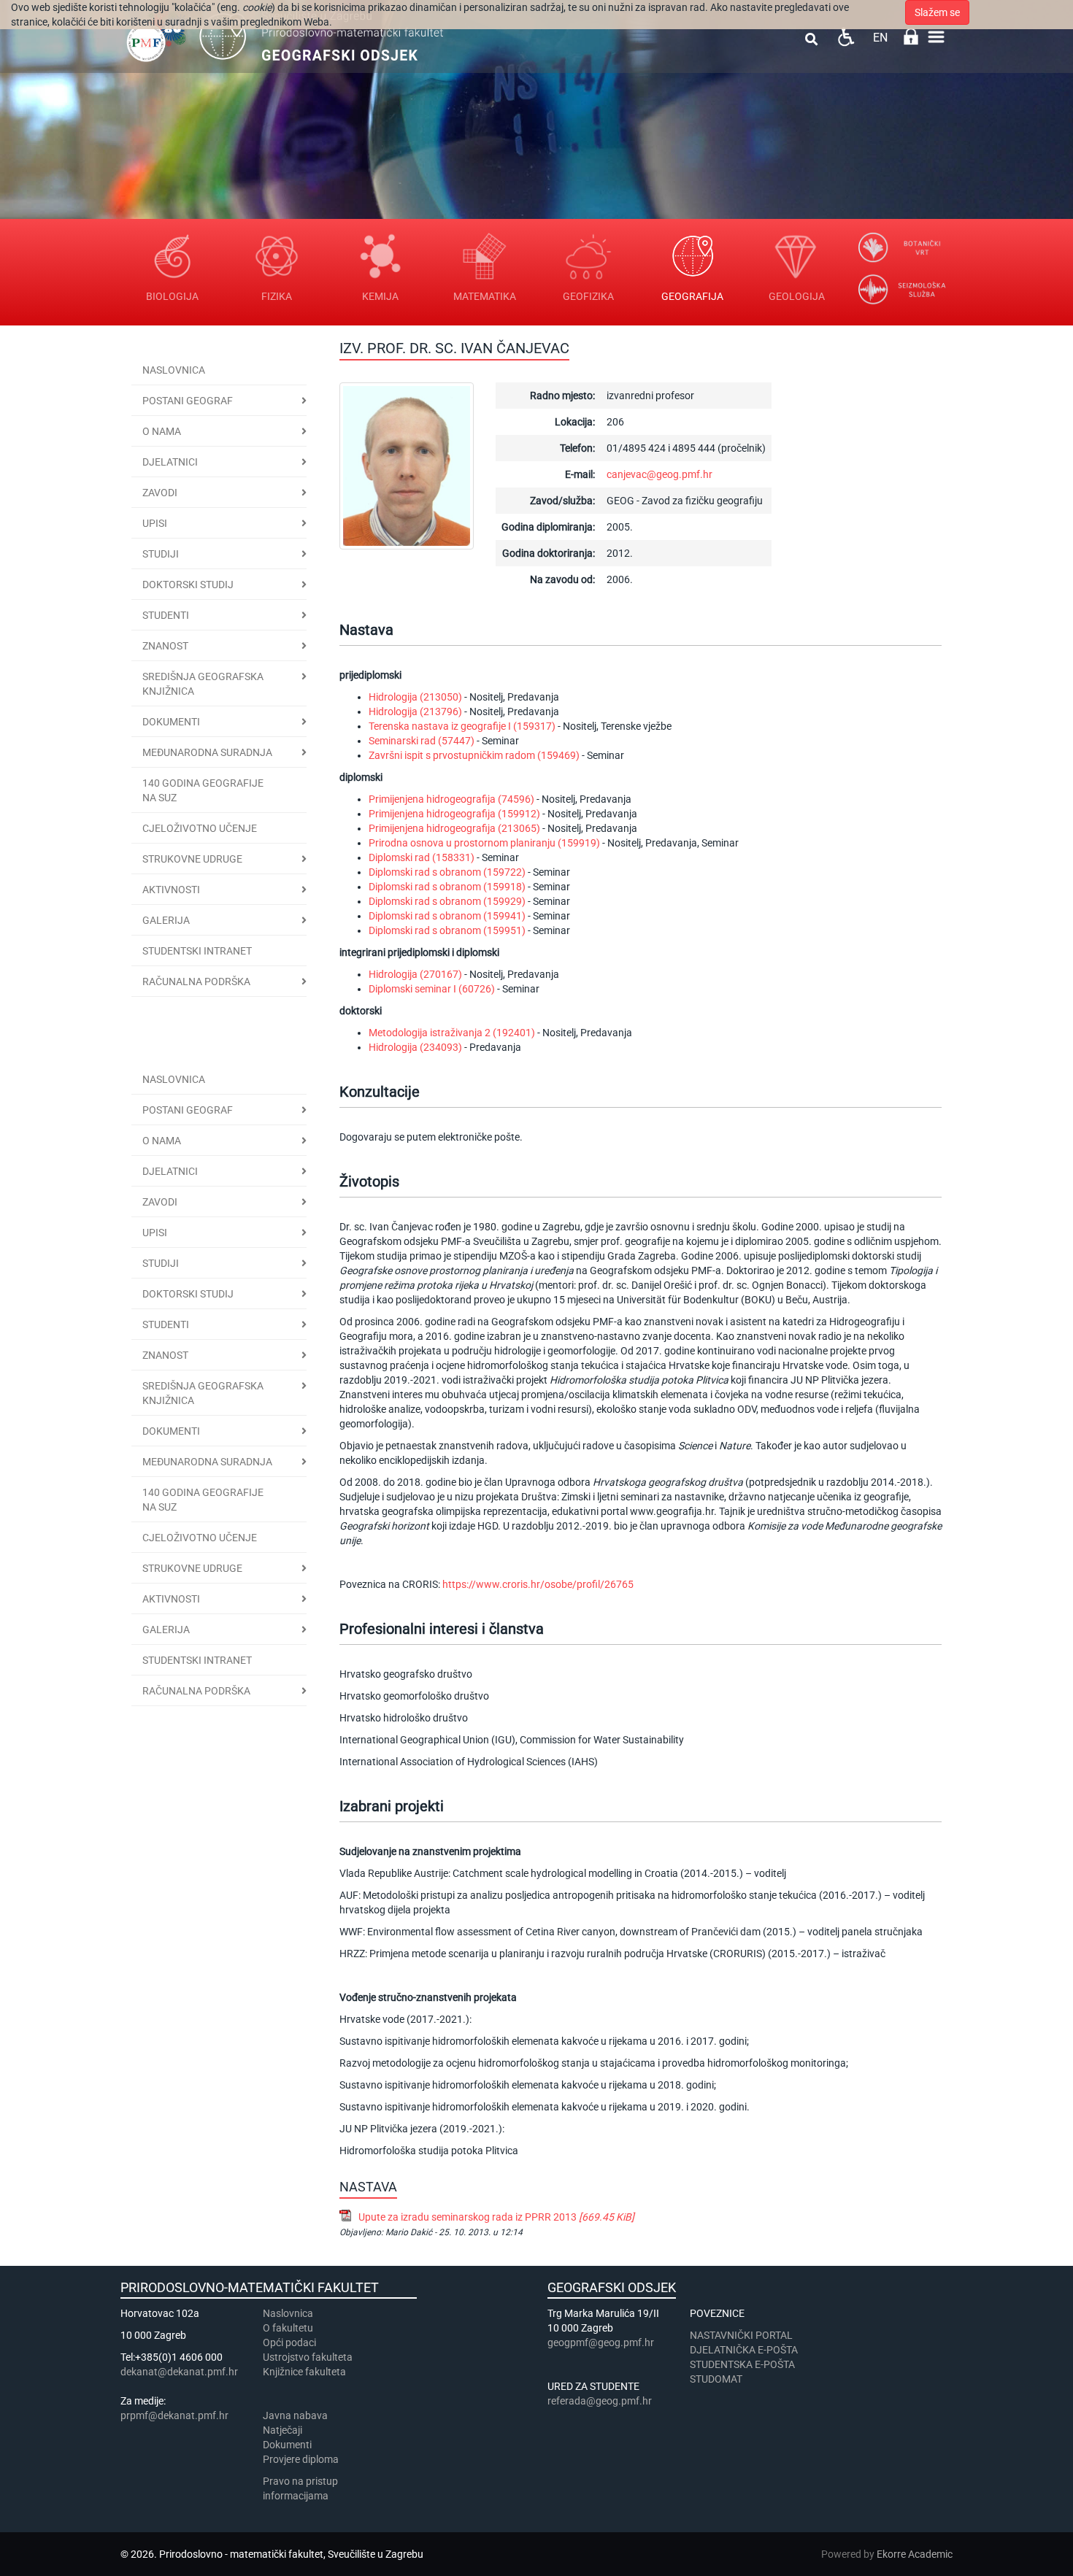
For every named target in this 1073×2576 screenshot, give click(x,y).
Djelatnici (170, 462)
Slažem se (937, 12)
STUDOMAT (716, 2379)
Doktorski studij (188, 585)
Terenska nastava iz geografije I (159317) (462, 726)
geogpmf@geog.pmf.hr (601, 2342)
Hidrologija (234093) (415, 1047)
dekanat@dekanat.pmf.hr (179, 2372)
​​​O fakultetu (288, 2328)
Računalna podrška (196, 982)
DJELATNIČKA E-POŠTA (744, 2350)
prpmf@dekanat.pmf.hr (174, 2415)
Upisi (155, 523)
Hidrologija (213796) (415, 712)
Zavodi (160, 493)
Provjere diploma (301, 2459)
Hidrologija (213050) (415, 697)
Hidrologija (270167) (415, 974)
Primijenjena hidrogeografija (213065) (454, 828)
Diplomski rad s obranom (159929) (447, 901)
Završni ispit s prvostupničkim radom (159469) (474, 755)
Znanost (165, 646)
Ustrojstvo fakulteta (308, 2357)
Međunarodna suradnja (207, 752)
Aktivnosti (171, 890)
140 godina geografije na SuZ (203, 790)
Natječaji (282, 2430)
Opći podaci (289, 2342)
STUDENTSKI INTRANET (197, 951)
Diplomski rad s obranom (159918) (447, 887)
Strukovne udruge (192, 859)
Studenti (166, 615)
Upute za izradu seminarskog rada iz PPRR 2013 (496, 2217)
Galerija (166, 920)
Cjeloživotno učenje (200, 828)
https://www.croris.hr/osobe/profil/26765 (538, 1584)
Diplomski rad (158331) (422, 857)
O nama (162, 431)
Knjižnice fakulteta (304, 2372)
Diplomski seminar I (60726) (432, 989)
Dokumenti (171, 722)
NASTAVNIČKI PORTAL (741, 2335)
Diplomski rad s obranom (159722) (447, 872)
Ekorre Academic (915, 2554)
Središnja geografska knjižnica (203, 684)
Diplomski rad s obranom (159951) (447, 930)
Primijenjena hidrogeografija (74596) (451, 799)
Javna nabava (295, 2415)
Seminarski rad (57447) (422, 741)
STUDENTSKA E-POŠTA (742, 2364)
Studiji (161, 554)
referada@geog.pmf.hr (600, 2401)
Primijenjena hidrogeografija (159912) (454, 814)
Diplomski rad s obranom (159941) (447, 916)
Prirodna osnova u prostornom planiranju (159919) (484, 843)
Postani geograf (188, 401)
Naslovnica (174, 370)
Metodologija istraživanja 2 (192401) (452, 1033)
